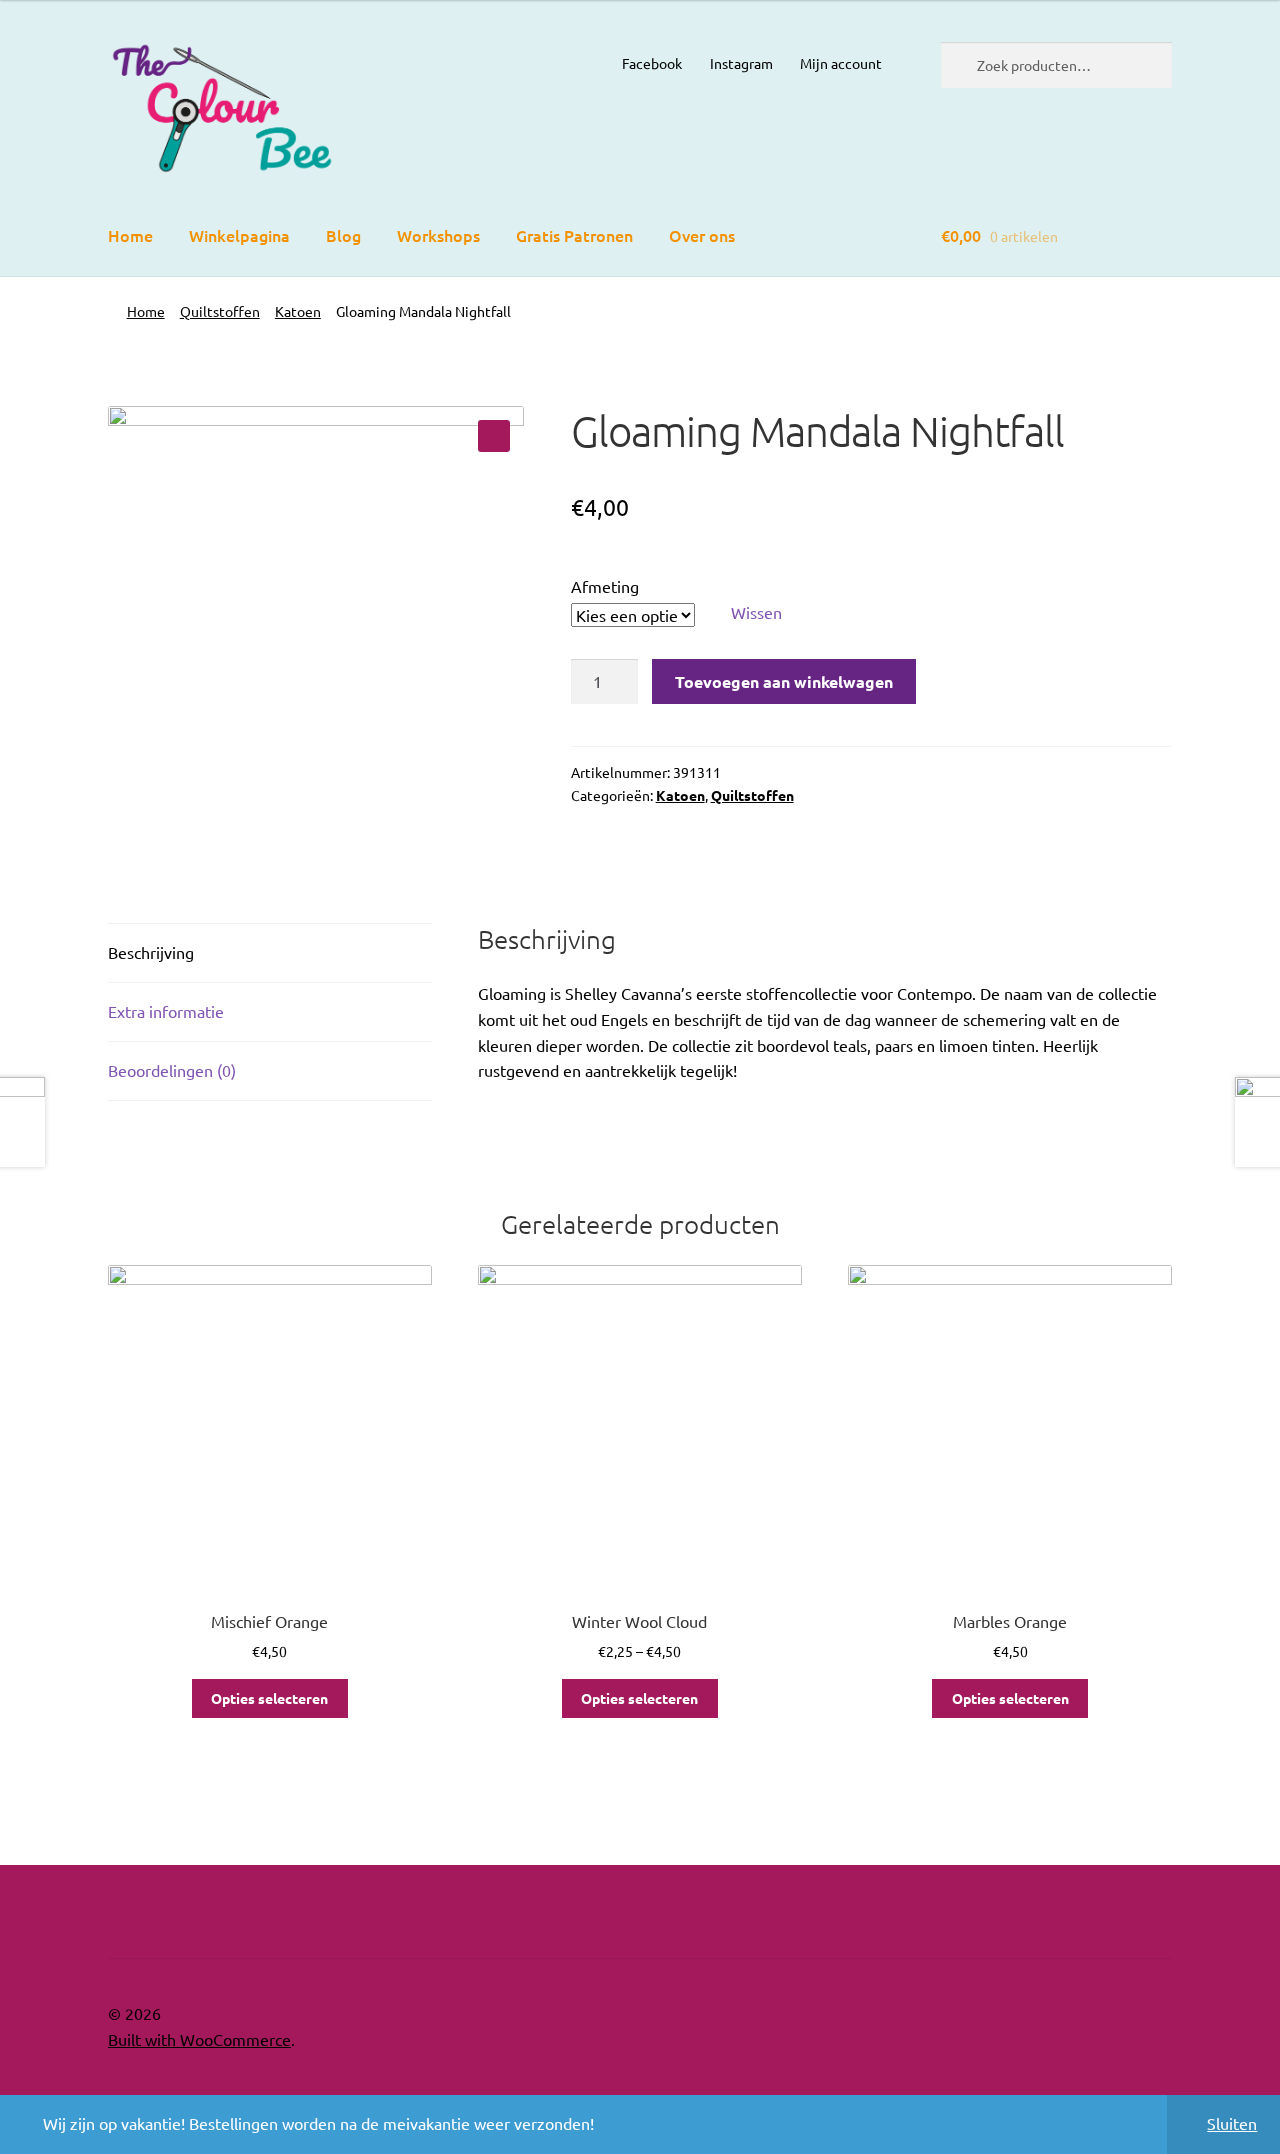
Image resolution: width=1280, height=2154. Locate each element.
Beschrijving (151, 952)
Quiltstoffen (220, 311)
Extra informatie (166, 1011)
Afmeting (605, 586)
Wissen (756, 612)
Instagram (741, 63)
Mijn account (841, 63)
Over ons (702, 235)
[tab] (270, 953)
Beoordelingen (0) (172, 1070)
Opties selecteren (269, 1698)
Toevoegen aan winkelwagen (784, 681)
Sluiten (1232, 2123)
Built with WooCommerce (199, 2039)
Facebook (652, 63)
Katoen (298, 311)
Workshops (438, 235)
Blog (343, 235)
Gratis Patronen (574, 235)
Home (130, 235)
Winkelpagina (239, 235)
